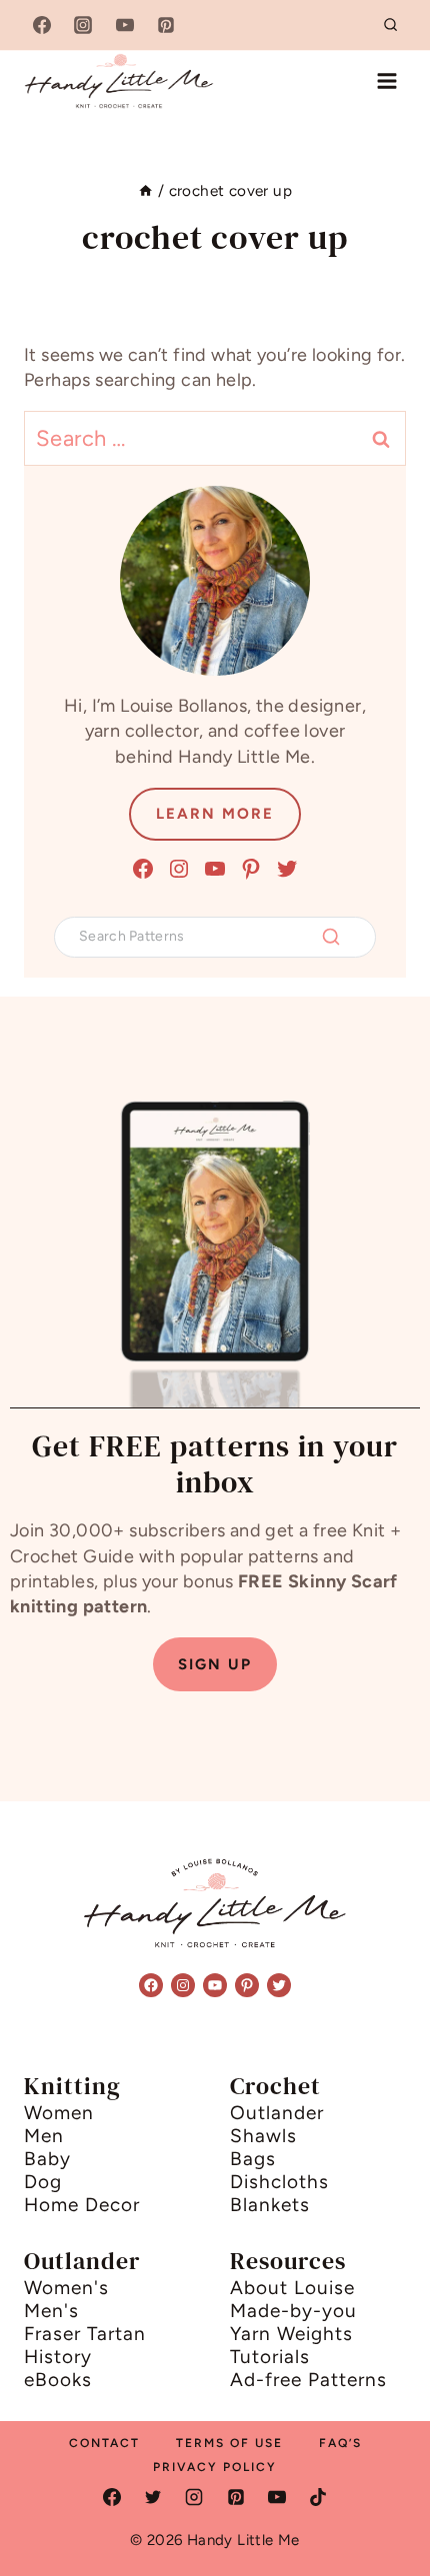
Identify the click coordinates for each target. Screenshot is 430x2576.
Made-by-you (293, 2311)
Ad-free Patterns (308, 2380)
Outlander (277, 2113)
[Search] (331, 937)
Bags (253, 2159)
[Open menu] (386, 80)
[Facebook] (42, 25)
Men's (51, 2311)
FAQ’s (340, 2443)
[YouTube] (125, 25)
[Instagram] (83, 25)
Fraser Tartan (85, 2334)
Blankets (270, 2205)
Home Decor (82, 2205)
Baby (47, 2159)
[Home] (145, 190)
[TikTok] (318, 2497)
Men (44, 2136)
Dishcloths (279, 2182)
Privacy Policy (215, 2467)
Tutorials (270, 2357)
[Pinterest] (166, 25)
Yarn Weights (291, 2334)
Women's (66, 2288)
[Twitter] (153, 2497)
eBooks (58, 2380)
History (58, 2357)
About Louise (292, 2288)
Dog (43, 2182)
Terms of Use (229, 2443)
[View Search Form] (391, 25)
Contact (104, 2443)
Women (59, 2113)
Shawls (263, 2136)
